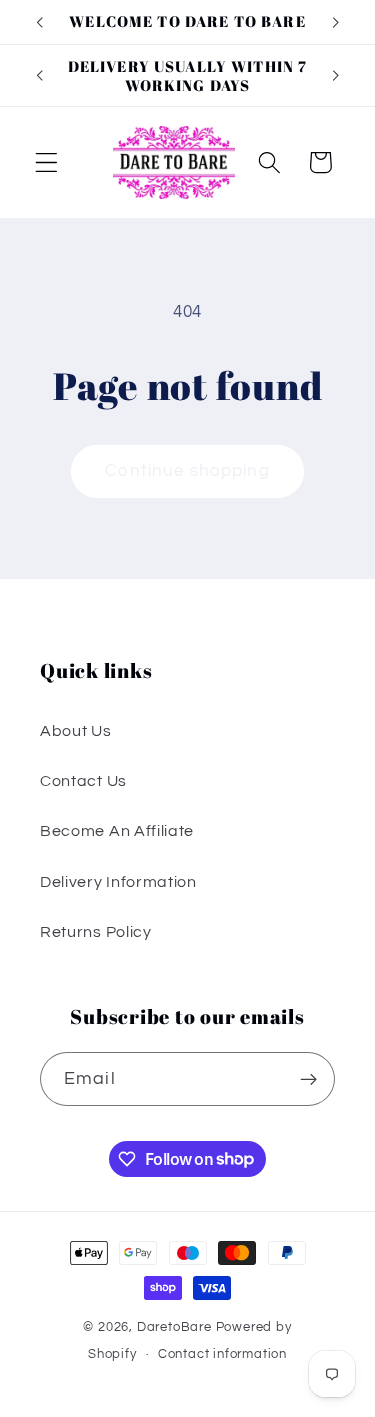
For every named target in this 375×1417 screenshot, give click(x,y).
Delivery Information (118, 882)
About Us (76, 731)
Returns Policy (96, 932)
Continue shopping (187, 471)
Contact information (222, 1354)
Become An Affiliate (117, 831)
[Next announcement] (336, 22)
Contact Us (83, 781)
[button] (46, 162)
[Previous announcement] (39, 22)
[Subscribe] (308, 1079)
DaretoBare (174, 1327)
